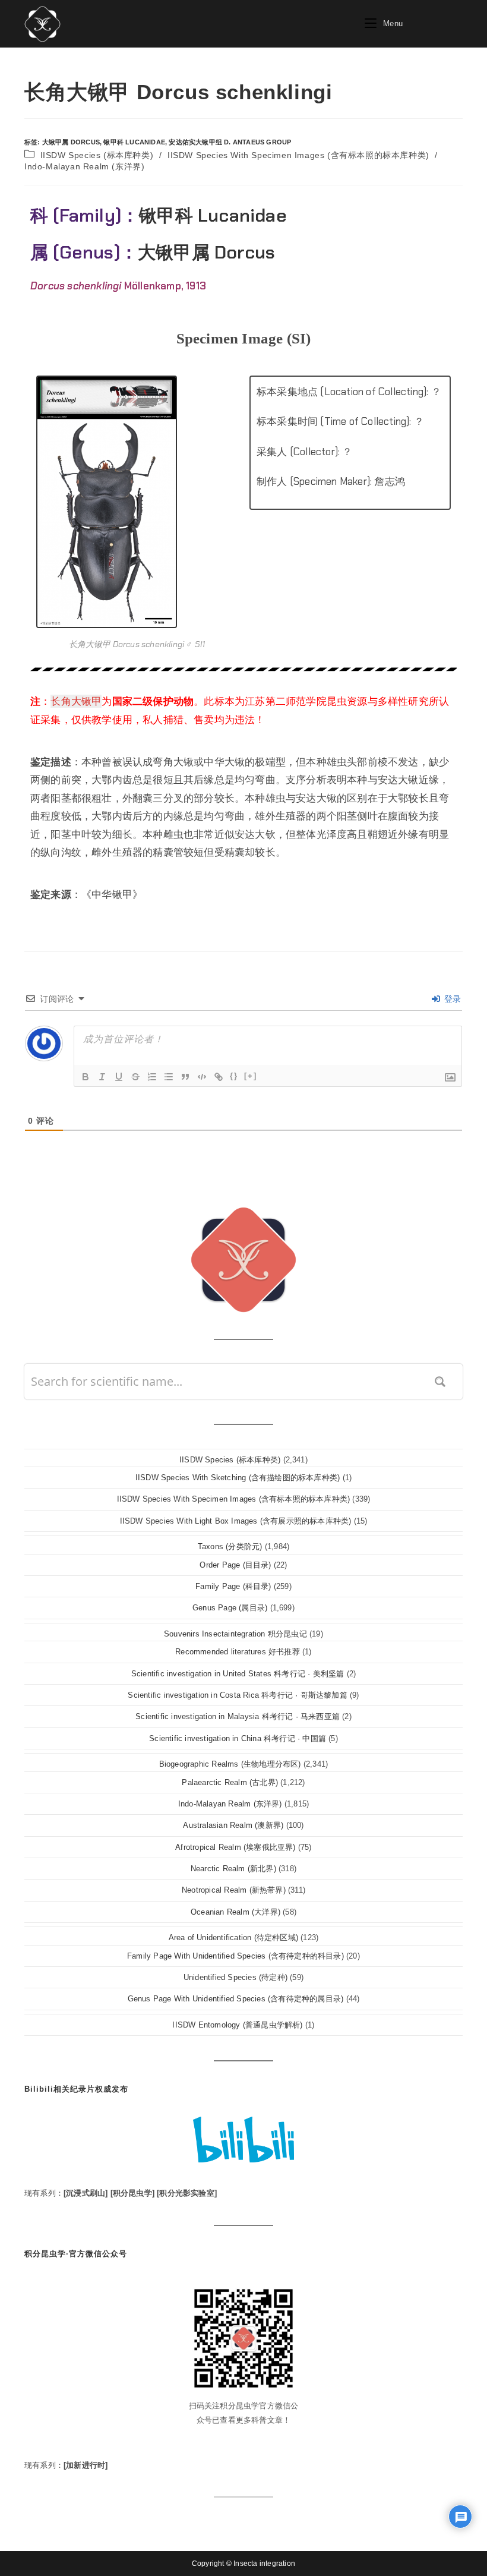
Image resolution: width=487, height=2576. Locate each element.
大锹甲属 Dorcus (71, 142)
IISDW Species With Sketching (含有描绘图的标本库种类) (238, 1478)
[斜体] (102, 1077)
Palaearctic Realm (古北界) (230, 1782)
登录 (451, 999)
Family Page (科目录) (233, 1586)
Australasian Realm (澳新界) (233, 1825)
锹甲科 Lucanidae (134, 142)
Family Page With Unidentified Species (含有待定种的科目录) (235, 1956)
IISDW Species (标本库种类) (97, 155)
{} (234, 1076)
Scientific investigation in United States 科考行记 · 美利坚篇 (238, 1674)
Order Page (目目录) (235, 1565)
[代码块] (202, 1077)
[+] (251, 1076)
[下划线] (119, 1077)
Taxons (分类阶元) (230, 1546)
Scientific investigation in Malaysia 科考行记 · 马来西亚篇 (238, 1716)
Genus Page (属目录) (230, 1608)
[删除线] (135, 1077)
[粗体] (86, 1077)
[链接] (219, 1077)
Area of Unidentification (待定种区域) (233, 1937)
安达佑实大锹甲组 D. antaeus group (230, 142)
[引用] (185, 1077)
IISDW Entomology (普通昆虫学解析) (237, 2025)
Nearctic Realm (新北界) (233, 1869)
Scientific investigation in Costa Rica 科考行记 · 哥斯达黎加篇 (237, 1695)
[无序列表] (169, 1077)
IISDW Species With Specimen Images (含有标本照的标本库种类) (298, 155)
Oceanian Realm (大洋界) (235, 1912)
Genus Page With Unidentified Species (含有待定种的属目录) (236, 1999)
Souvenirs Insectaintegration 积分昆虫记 (235, 1634)
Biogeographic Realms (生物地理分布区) (230, 1764)
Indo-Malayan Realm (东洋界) (84, 166)
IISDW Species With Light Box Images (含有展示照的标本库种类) (236, 1521)
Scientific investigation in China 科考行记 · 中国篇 (238, 1738)
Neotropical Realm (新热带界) (234, 1890)
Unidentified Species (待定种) (235, 1977)
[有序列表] (152, 1077)
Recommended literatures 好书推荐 (238, 1652)
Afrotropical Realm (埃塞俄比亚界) (235, 1847)
